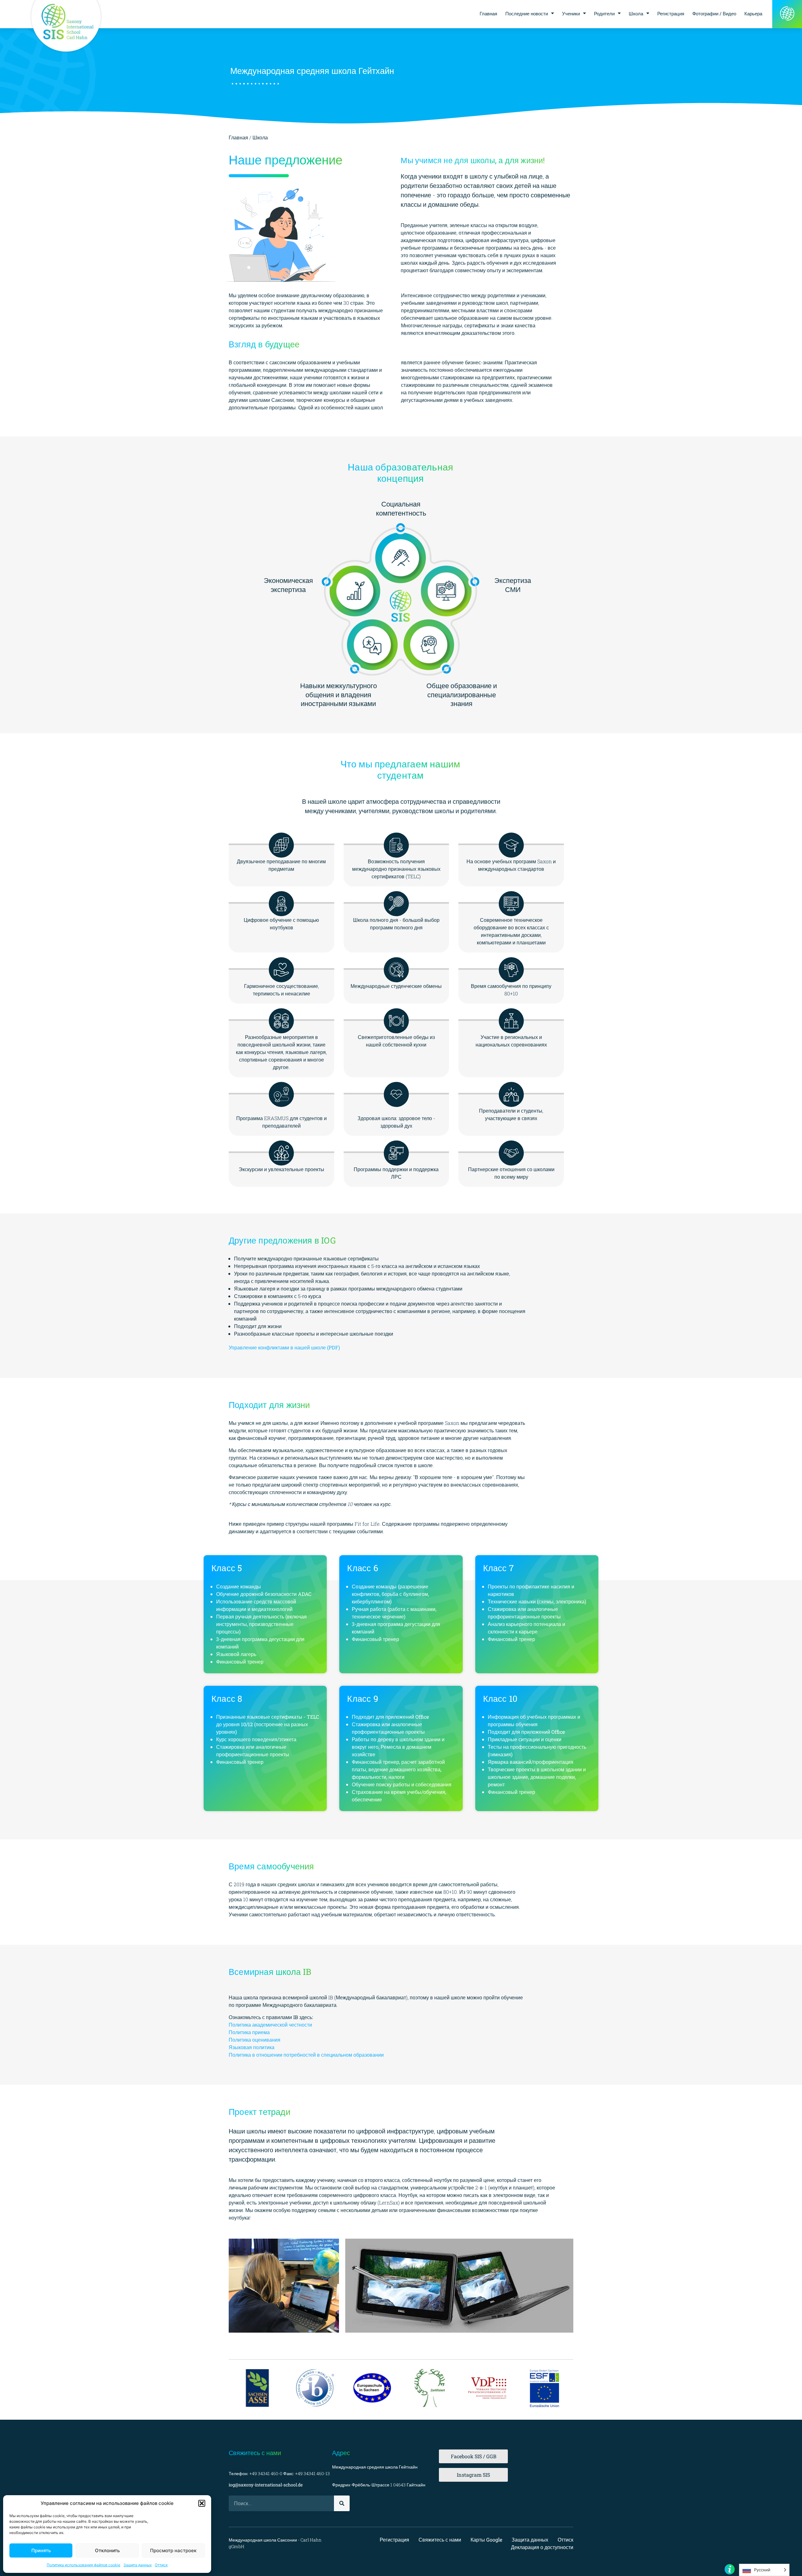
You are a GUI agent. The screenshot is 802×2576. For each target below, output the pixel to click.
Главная (488, 13)
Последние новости (527, 13)
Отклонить (107, 2550)
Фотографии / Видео (714, 13)
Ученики (571, 13)
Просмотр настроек (173, 2550)
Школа (636, 13)
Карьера (753, 13)
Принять (41, 2550)
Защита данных (138, 2565)
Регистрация (671, 13)
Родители (604, 13)
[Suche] (342, 2503)
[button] (202, 2503)
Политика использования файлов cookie (83, 2565)
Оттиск (161, 2565)
